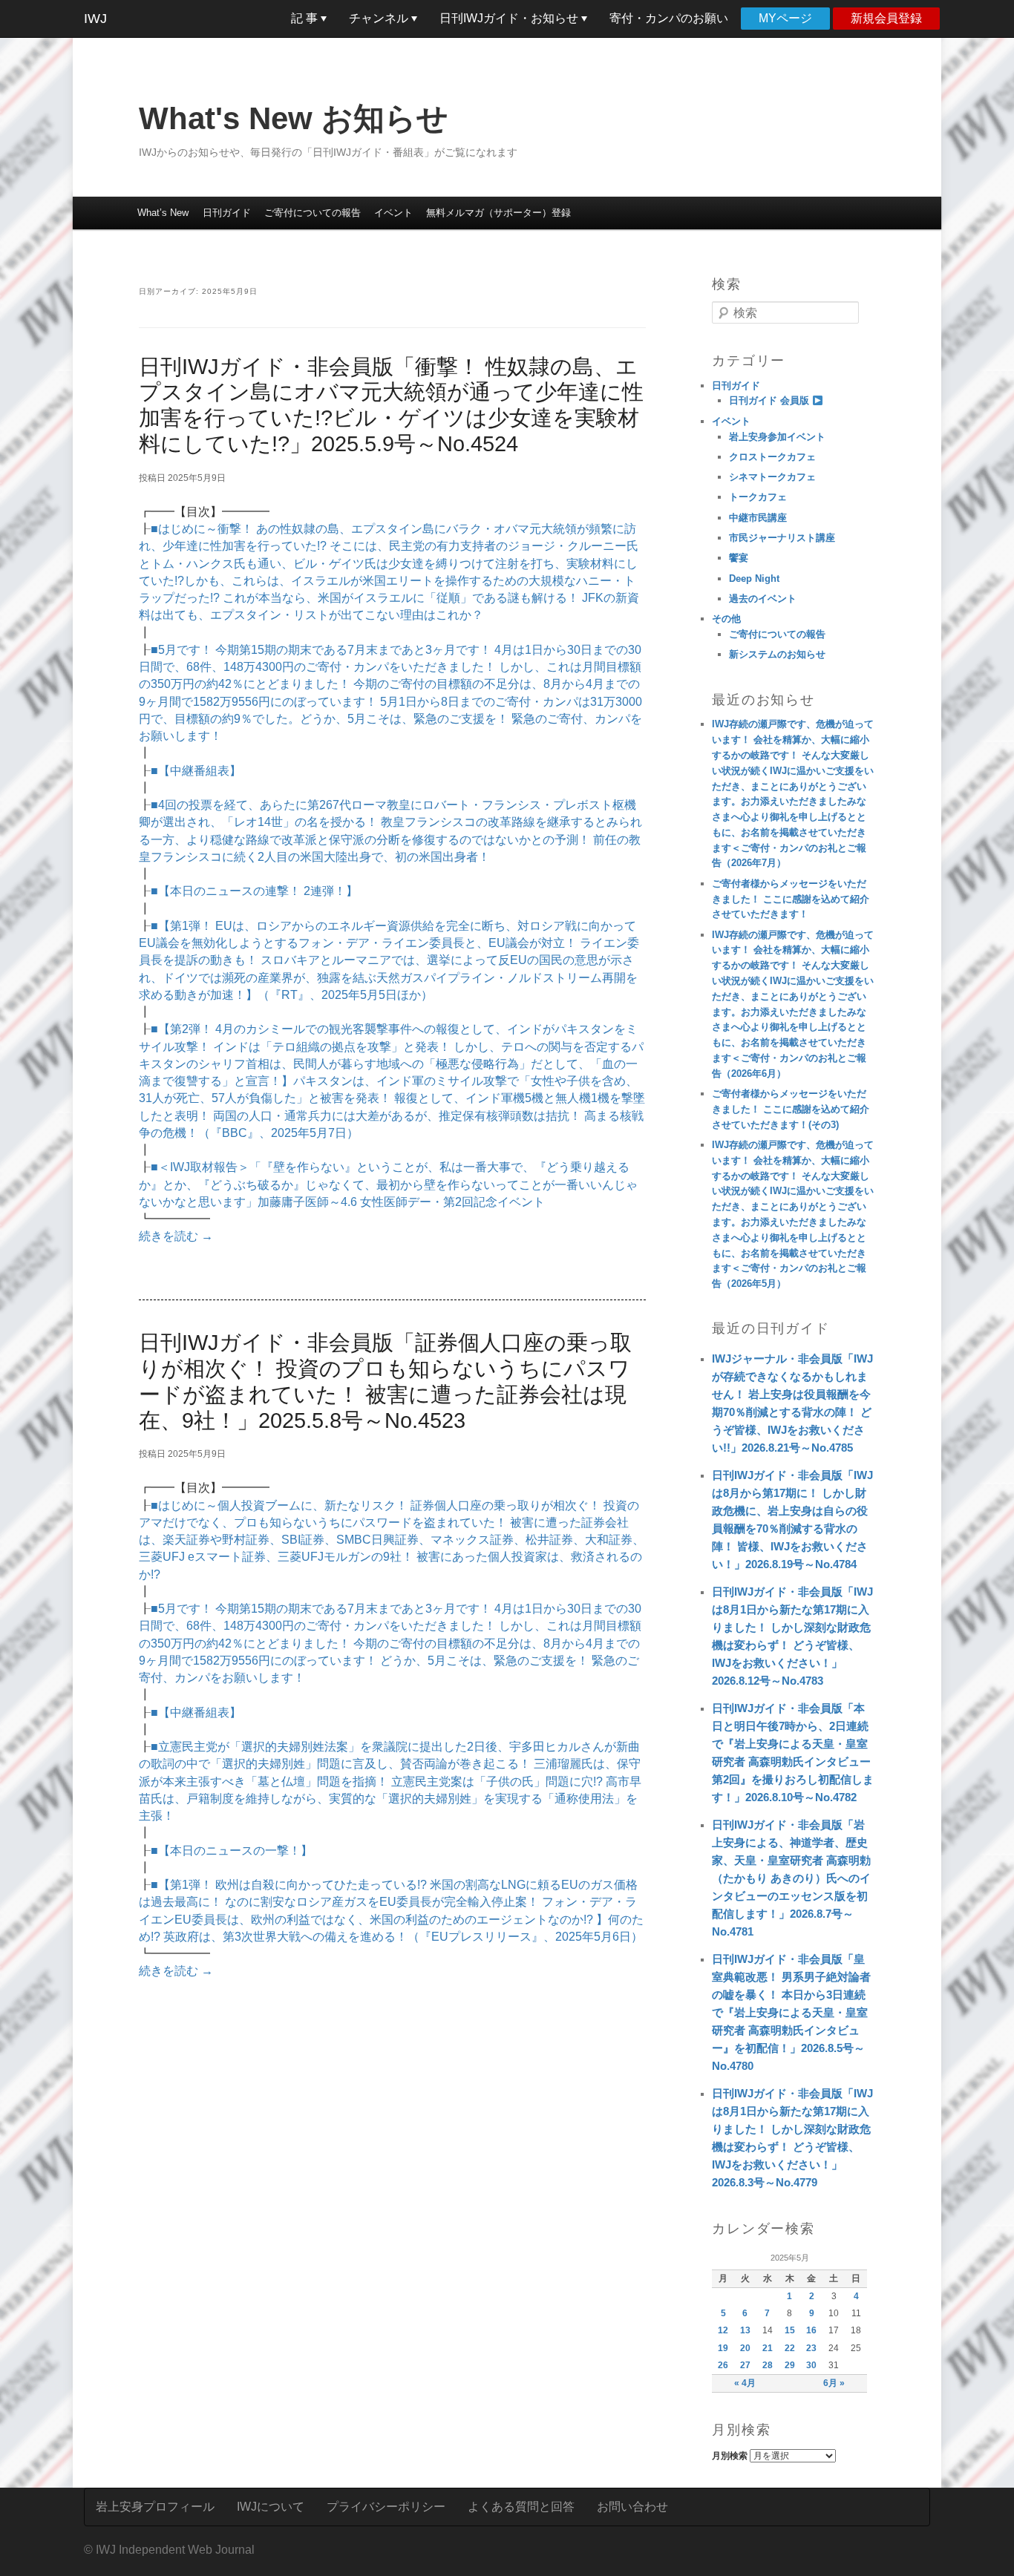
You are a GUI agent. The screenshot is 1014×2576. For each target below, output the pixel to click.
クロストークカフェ (772, 457)
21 (768, 2348)
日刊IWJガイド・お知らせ (510, 18)
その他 (726, 619)
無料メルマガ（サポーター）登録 (498, 213)
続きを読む (176, 1236)
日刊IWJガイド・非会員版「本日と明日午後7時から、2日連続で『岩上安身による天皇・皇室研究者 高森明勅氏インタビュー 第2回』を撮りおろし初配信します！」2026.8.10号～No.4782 (793, 1753)
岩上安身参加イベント (777, 437)
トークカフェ (758, 497)
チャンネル (380, 18)
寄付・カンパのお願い (669, 18)
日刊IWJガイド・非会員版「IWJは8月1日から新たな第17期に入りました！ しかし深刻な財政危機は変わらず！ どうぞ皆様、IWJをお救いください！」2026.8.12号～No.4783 (792, 1636)
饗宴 (739, 558)
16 (811, 2330)
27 (745, 2365)
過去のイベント (763, 599)
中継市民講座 (758, 518)
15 (790, 2330)
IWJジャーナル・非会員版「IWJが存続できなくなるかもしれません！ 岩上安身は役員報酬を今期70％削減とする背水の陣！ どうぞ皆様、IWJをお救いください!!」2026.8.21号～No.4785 (792, 1403)
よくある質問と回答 (521, 2507)
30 (811, 2365)
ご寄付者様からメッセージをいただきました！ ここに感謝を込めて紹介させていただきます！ (791, 899)
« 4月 (745, 2383)
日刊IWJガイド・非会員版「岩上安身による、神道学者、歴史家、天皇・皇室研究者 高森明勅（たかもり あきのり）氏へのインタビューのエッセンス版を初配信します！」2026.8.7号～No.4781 (791, 1878)
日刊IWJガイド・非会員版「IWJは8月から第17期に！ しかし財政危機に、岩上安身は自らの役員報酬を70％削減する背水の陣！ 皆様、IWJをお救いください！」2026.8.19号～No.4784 (792, 1520)
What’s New (163, 213)
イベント (393, 213)
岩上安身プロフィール (155, 2507)
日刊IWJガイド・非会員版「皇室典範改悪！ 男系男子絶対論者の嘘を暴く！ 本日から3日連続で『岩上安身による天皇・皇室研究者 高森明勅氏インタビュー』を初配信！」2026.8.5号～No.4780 (791, 2012)
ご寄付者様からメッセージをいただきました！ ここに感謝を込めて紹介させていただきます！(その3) (791, 1109)
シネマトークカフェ (772, 477)
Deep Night (754, 579)
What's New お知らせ (294, 118)
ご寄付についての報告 (313, 213)
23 (811, 2348)
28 (768, 2365)
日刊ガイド (227, 213)
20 (745, 2348)
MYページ (785, 18)
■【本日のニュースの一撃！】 (232, 1851)
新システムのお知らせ (777, 654)
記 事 (306, 18)
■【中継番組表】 (196, 771)
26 (723, 2365)
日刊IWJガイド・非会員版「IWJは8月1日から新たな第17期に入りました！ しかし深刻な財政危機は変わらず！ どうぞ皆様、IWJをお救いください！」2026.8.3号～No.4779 (792, 2138)
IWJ (95, 19)
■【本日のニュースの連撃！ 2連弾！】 (254, 891)
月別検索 (730, 2456)
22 (790, 2348)
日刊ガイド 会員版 (771, 400)
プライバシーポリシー (386, 2507)
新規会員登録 (886, 18)
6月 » (834, 2383)
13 (745, 2330)
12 (723, 2330)
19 (723, 2348)
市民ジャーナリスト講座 (782, 538)
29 (790, 2365)
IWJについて (271, 2507)
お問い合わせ (632, 2507)
